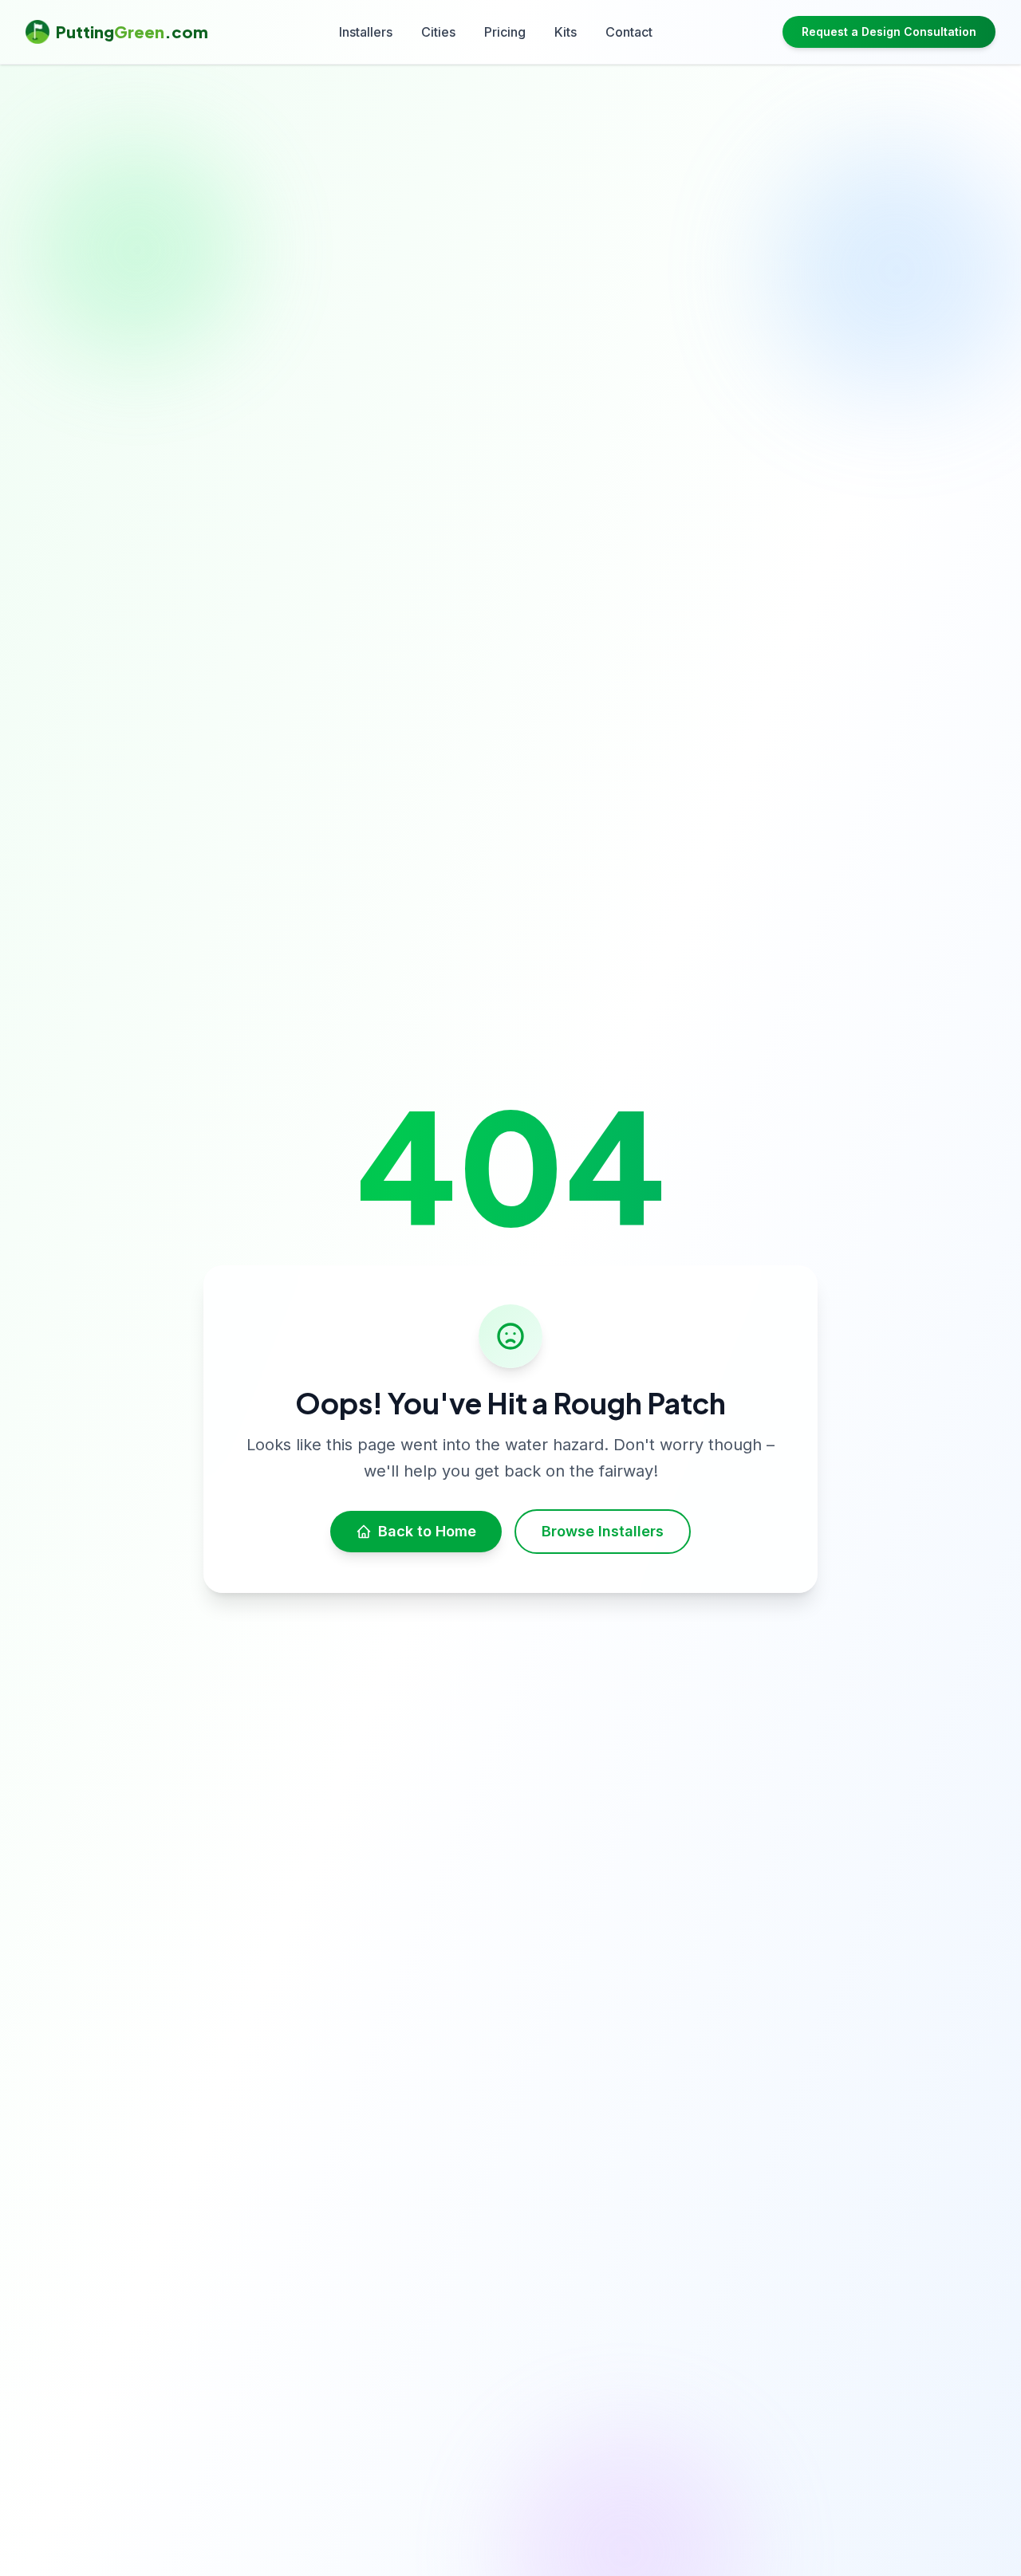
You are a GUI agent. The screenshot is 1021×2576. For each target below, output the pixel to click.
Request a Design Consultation (889, 31)
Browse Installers (603, 1531)
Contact (629, 32)
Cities (438, 32)
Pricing (505, 32)
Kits (566, 32)
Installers (366, 32)
